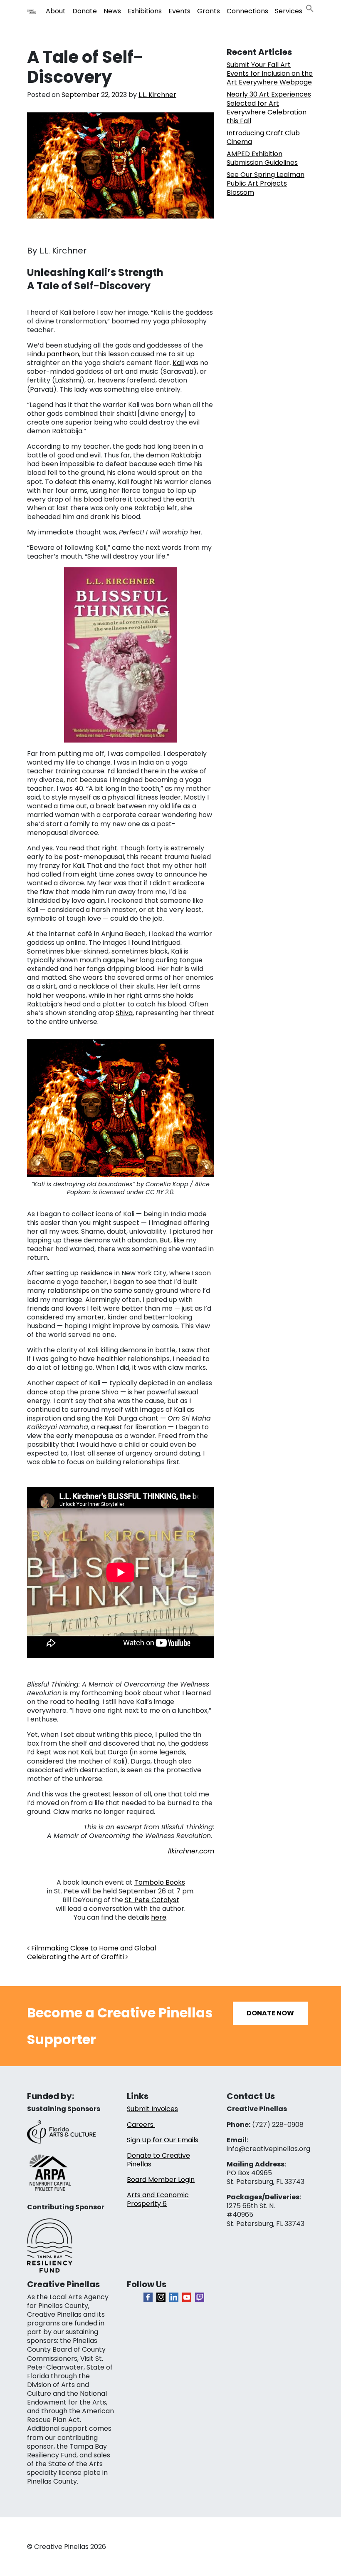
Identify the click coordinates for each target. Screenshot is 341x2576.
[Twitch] (200, 2297)
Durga (118, 1752)
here (159, 1917)
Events (179, 11)
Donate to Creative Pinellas (158, 2160)
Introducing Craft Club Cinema (263, 137)
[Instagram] (161, 2297)
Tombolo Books (160, 1882)
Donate (85, 11)
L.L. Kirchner (157, 95)
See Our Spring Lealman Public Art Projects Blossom (266, 183)
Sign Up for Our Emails (163, 2140)
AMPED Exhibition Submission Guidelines (262, 158)
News (112, 11)
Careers (141, 2125)
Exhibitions (145, 11)
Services (289, 11)
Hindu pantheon (53, 354)
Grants (209, 11)
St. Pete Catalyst (152, 1900)
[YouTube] (187, 2297)
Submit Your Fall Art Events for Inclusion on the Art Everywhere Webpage (270, 73)
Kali (178, 363)
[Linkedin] (174, 2297)
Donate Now (270, 2013)
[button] (310, 8)
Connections (247, 11)
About (56, 11)
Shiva (124, 1013)
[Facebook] (148, 2297)
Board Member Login (161, 2180)
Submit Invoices (152, 2109)
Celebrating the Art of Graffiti (76, 1957)
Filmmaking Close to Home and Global (93, 1948)
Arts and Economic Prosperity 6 (158, 2199)
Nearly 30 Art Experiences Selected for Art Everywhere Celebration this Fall (269, 107)
